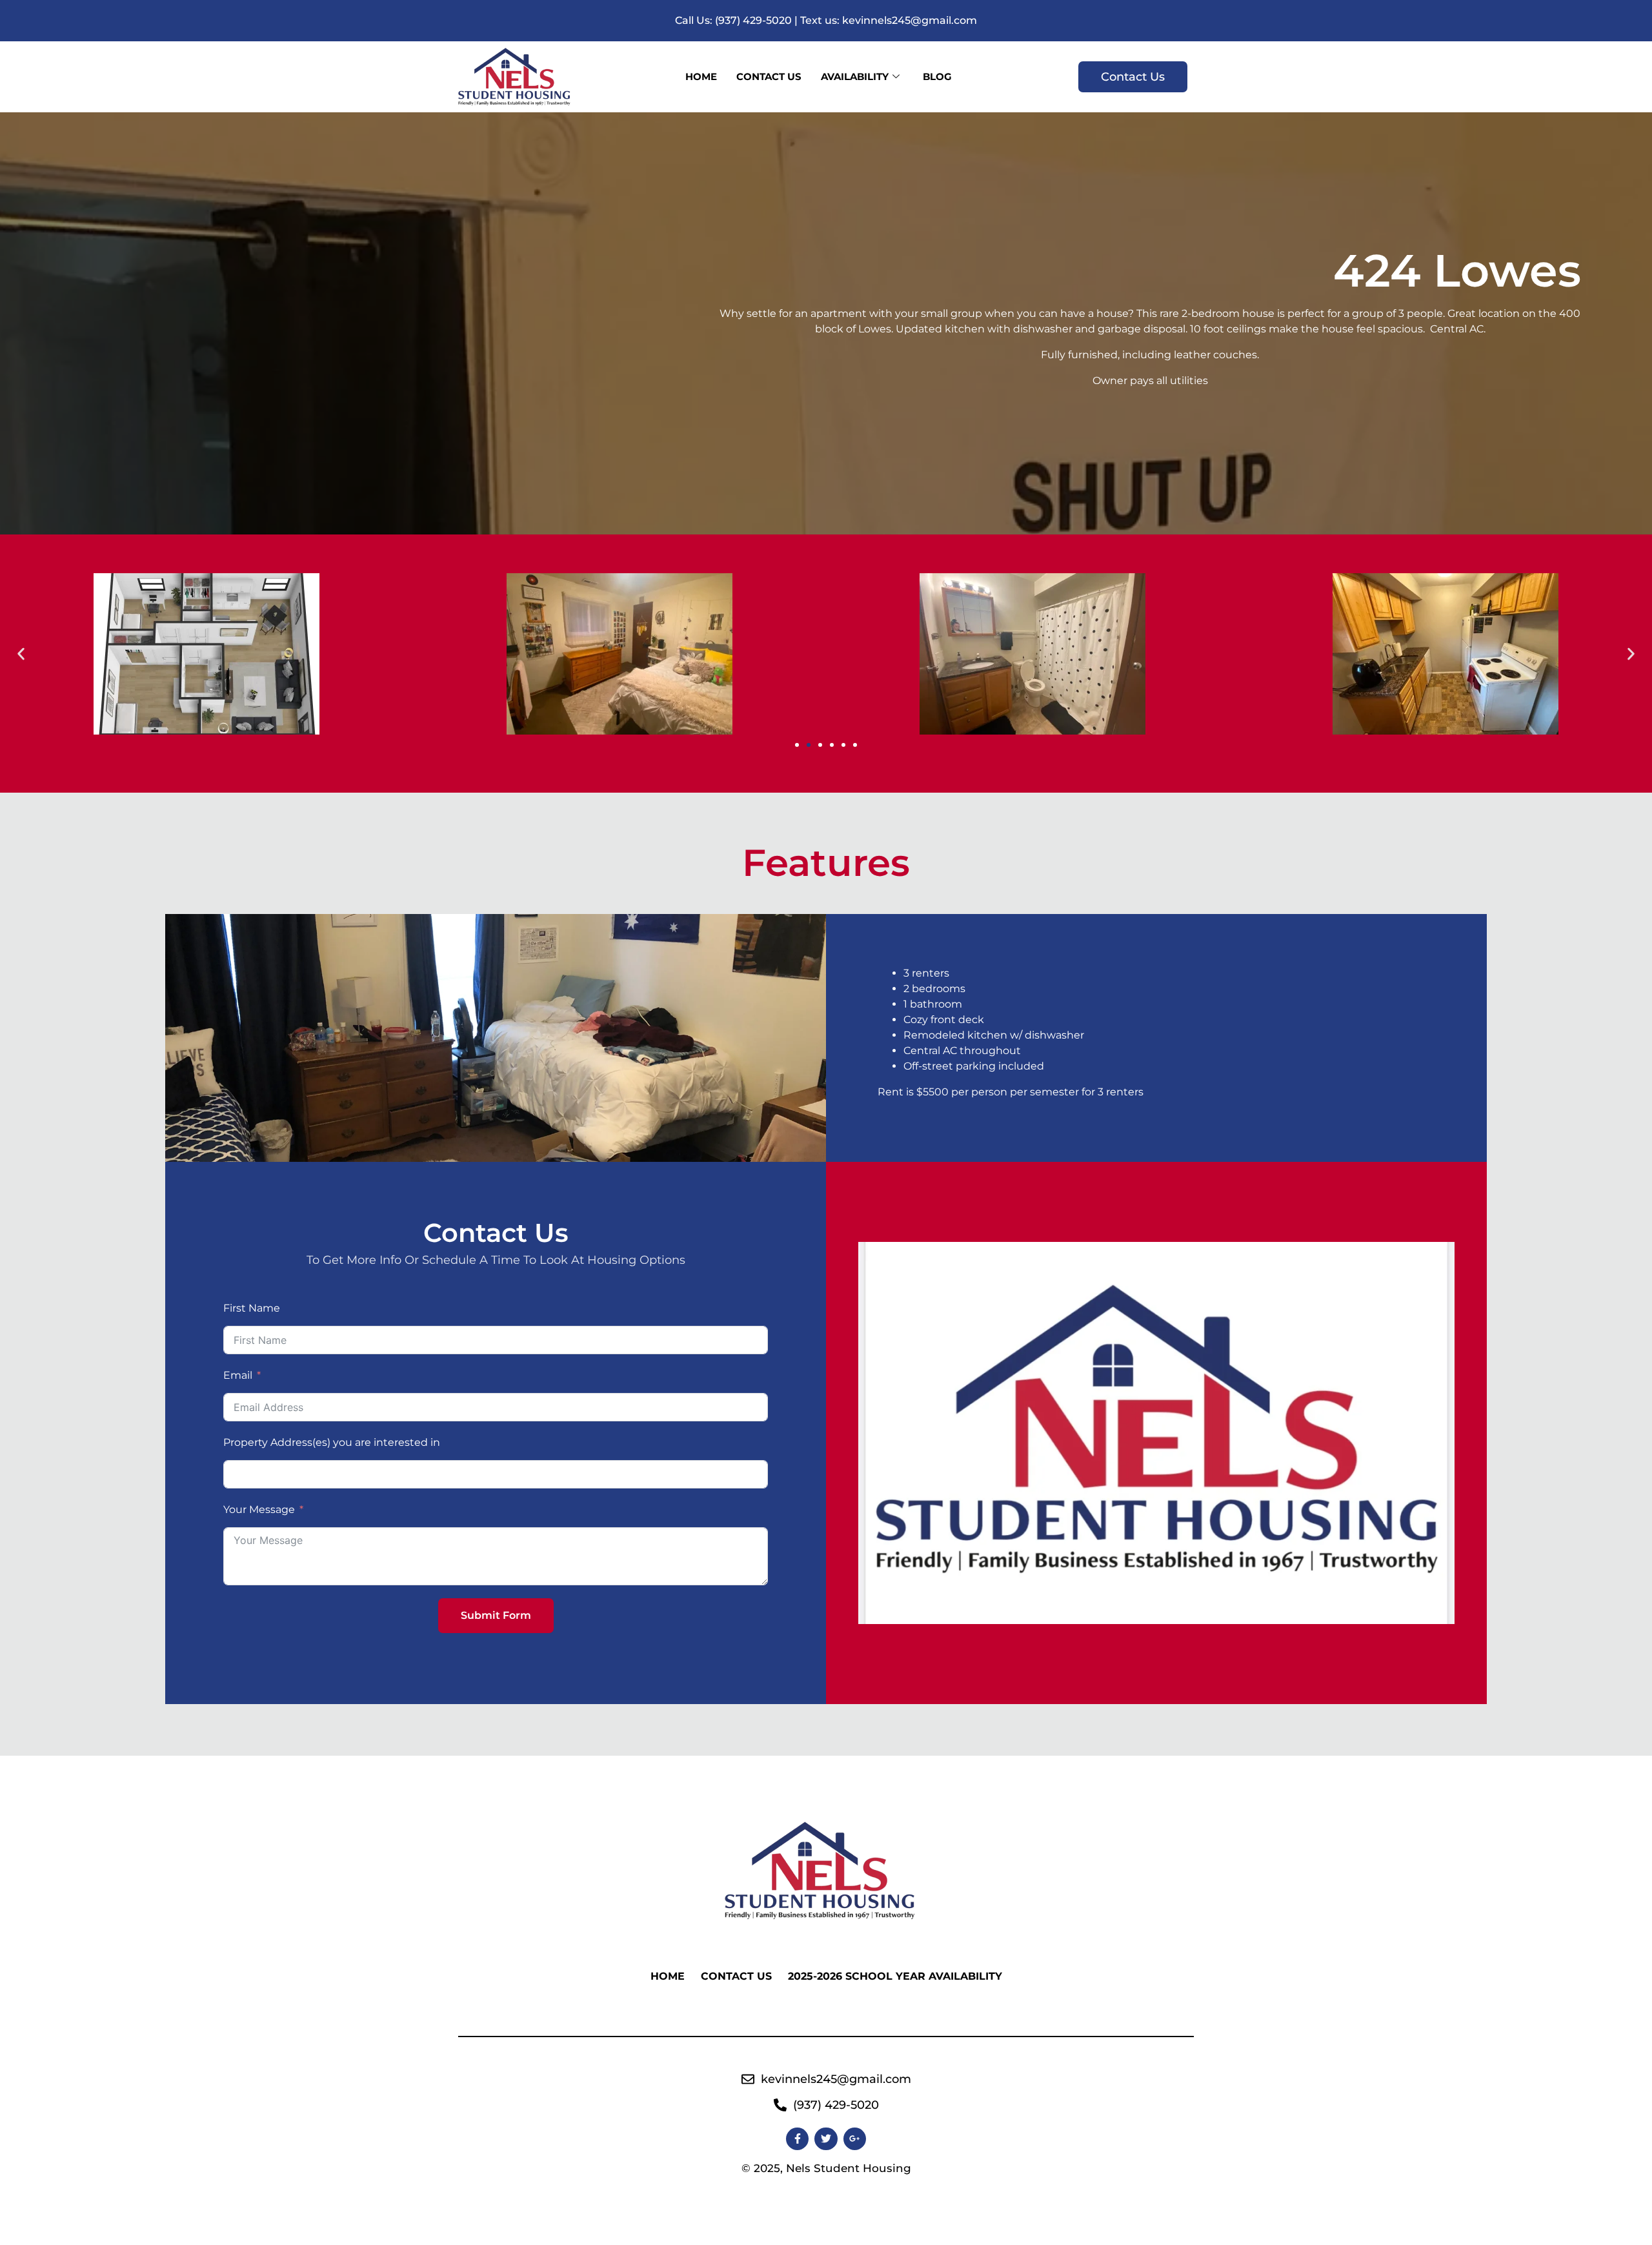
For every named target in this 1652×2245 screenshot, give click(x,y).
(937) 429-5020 (753, 20)
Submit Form (496, 1615)
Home (701, 76)
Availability (855, 76)
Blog (937, 76)
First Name (252, 1308)
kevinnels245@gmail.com (910, 20)
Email (238, 1375)
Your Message (259, 1509)
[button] (21, 654)
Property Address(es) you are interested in (332, 1442)
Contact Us (769, 76)
